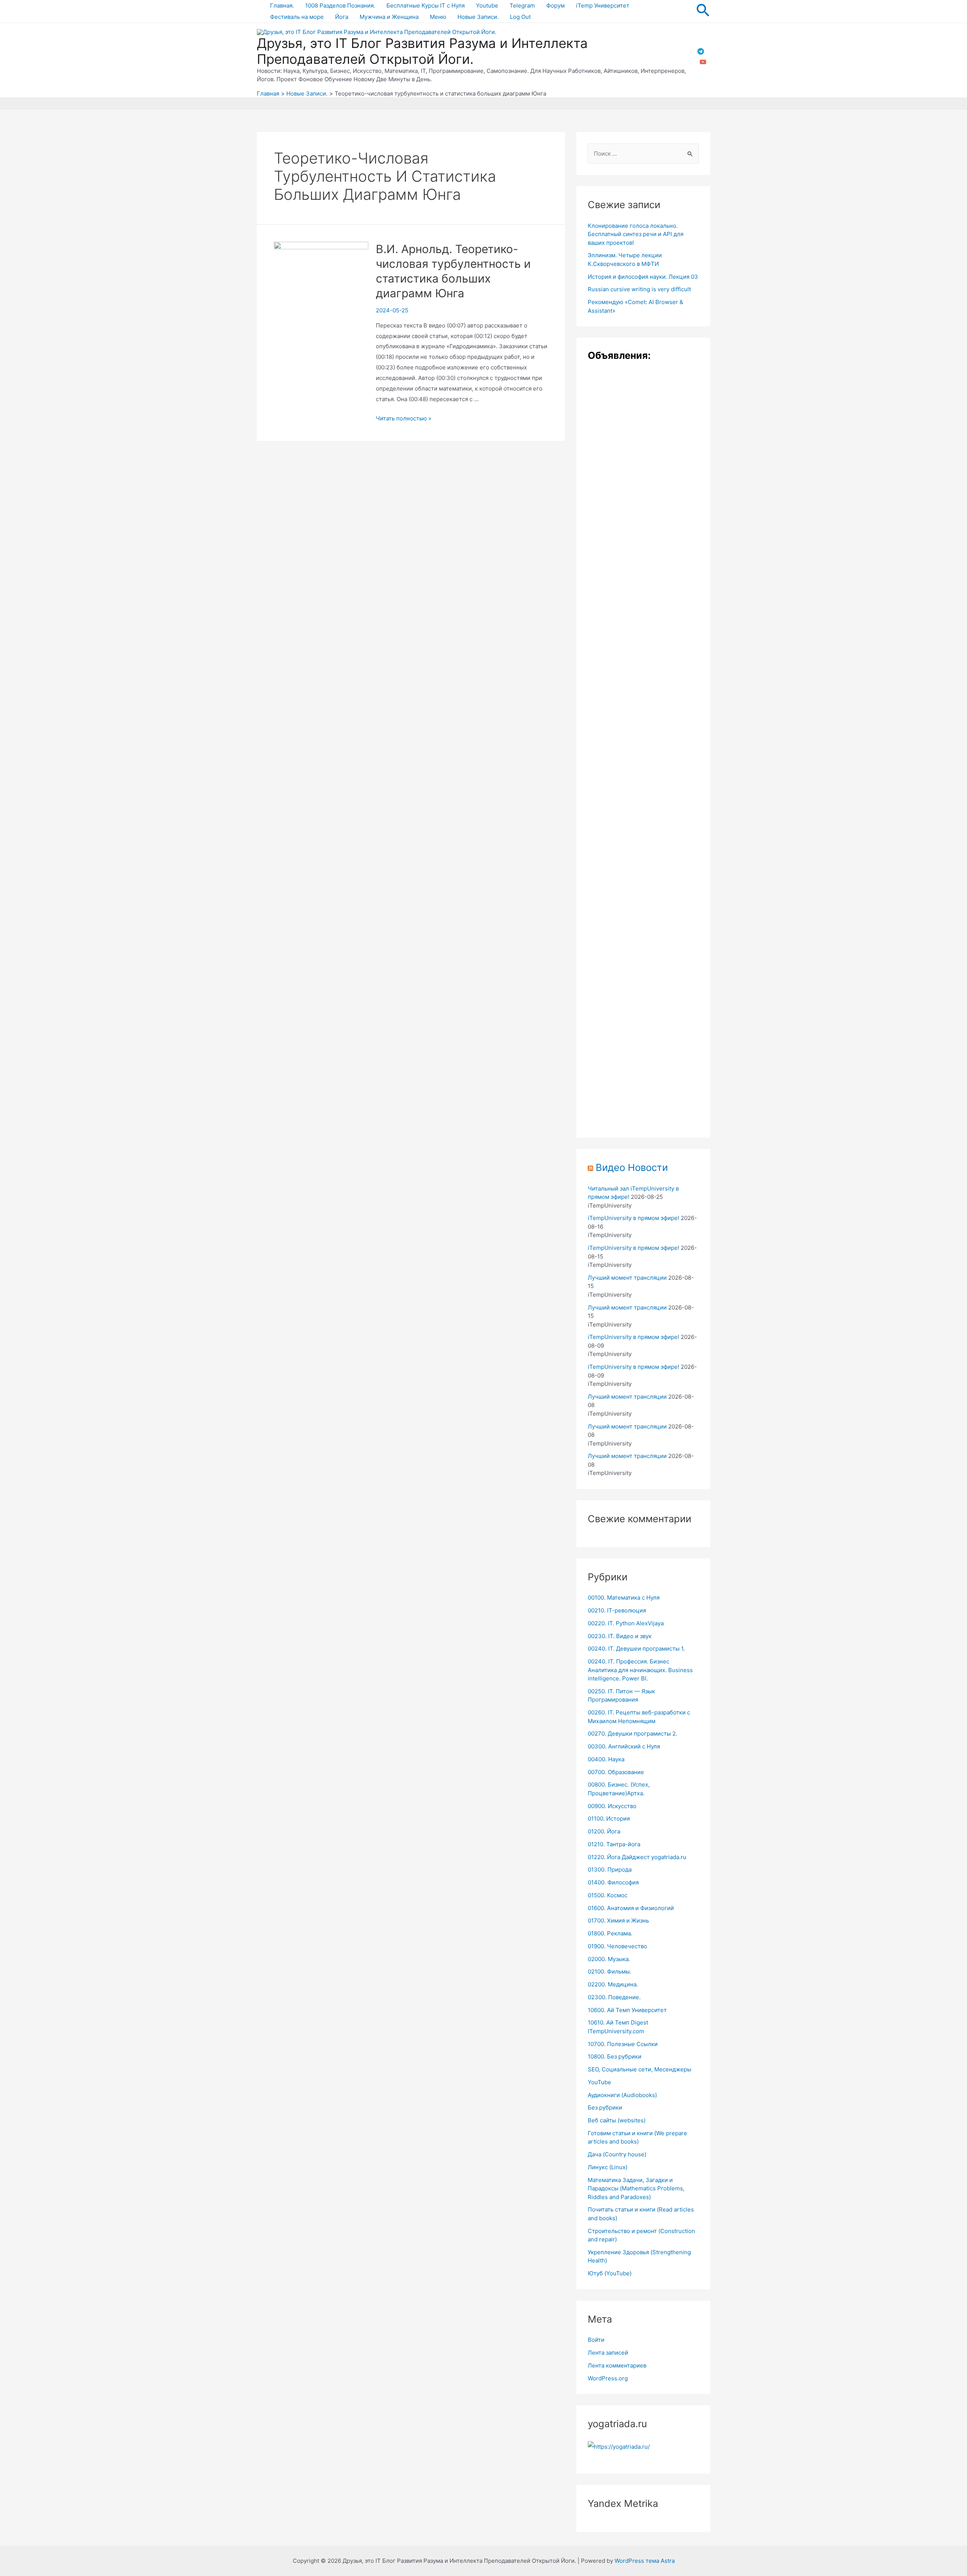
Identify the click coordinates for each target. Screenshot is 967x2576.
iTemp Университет (603, 5)
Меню (438, 17)
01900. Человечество (617, 1946)
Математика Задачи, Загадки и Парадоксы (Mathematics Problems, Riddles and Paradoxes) (636, 2188)
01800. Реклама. (610, 1933)
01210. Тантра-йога (614, 1844)
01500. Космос (608, 1895)
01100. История (609, 1818)
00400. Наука (606, 1759)
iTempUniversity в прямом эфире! (633, 1218)
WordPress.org (608, 2378)
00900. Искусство (612, 1806)
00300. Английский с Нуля (624, 1746)
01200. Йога (604, 1831)
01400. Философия (613, 1882)
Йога (342, 17)
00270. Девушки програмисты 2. (633, 1734)
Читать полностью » (404, 418)
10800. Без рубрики (615, 2056)
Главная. (282, 5)
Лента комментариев (617, 2365)
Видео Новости (632, 1167)
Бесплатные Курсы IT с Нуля (426, 5)
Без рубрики (605, 2107)
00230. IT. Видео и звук (620, 1636)
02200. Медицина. (613, 1984)
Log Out (520, 17)
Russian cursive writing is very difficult (639, 289)
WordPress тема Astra (645, 2561)
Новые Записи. (478, 17)
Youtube (487, 5)
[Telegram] (701, 51)
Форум (555, 5)
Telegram (522, 5)
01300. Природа (610, 1869)
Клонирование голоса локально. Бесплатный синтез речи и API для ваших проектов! (636, 234)
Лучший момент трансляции (627, 1278)
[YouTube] (703, 62)
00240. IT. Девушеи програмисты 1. (636, 1649)
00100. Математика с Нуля (624, 1598)
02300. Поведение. (614, 1997)
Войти (596, 2340)
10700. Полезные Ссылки (623, 2044)
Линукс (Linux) (608, 2167)
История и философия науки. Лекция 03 (643, 277)
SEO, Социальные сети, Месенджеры (640, 2069)
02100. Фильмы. (609, 1971)
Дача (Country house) (617, 2154)
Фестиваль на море (297, 17)
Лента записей (608, 2353)
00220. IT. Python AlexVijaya (626, 1623)
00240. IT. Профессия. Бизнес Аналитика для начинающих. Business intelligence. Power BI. (640, 1670)
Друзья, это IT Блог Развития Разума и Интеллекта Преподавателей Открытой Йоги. (422, 51)
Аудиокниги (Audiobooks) (622, 2095)
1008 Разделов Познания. (340, 5)
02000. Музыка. (609, 1959)
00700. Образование (616, 1772)
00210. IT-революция (617, 1610)
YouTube (599, 2082)
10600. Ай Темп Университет (627, 2010)
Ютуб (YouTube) (610, 2273)
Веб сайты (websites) (617, 2120)
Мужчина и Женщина (389, 17)
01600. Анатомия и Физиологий (631, 1908)
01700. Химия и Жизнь (618, 1920)
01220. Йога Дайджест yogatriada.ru (637, 1857)
